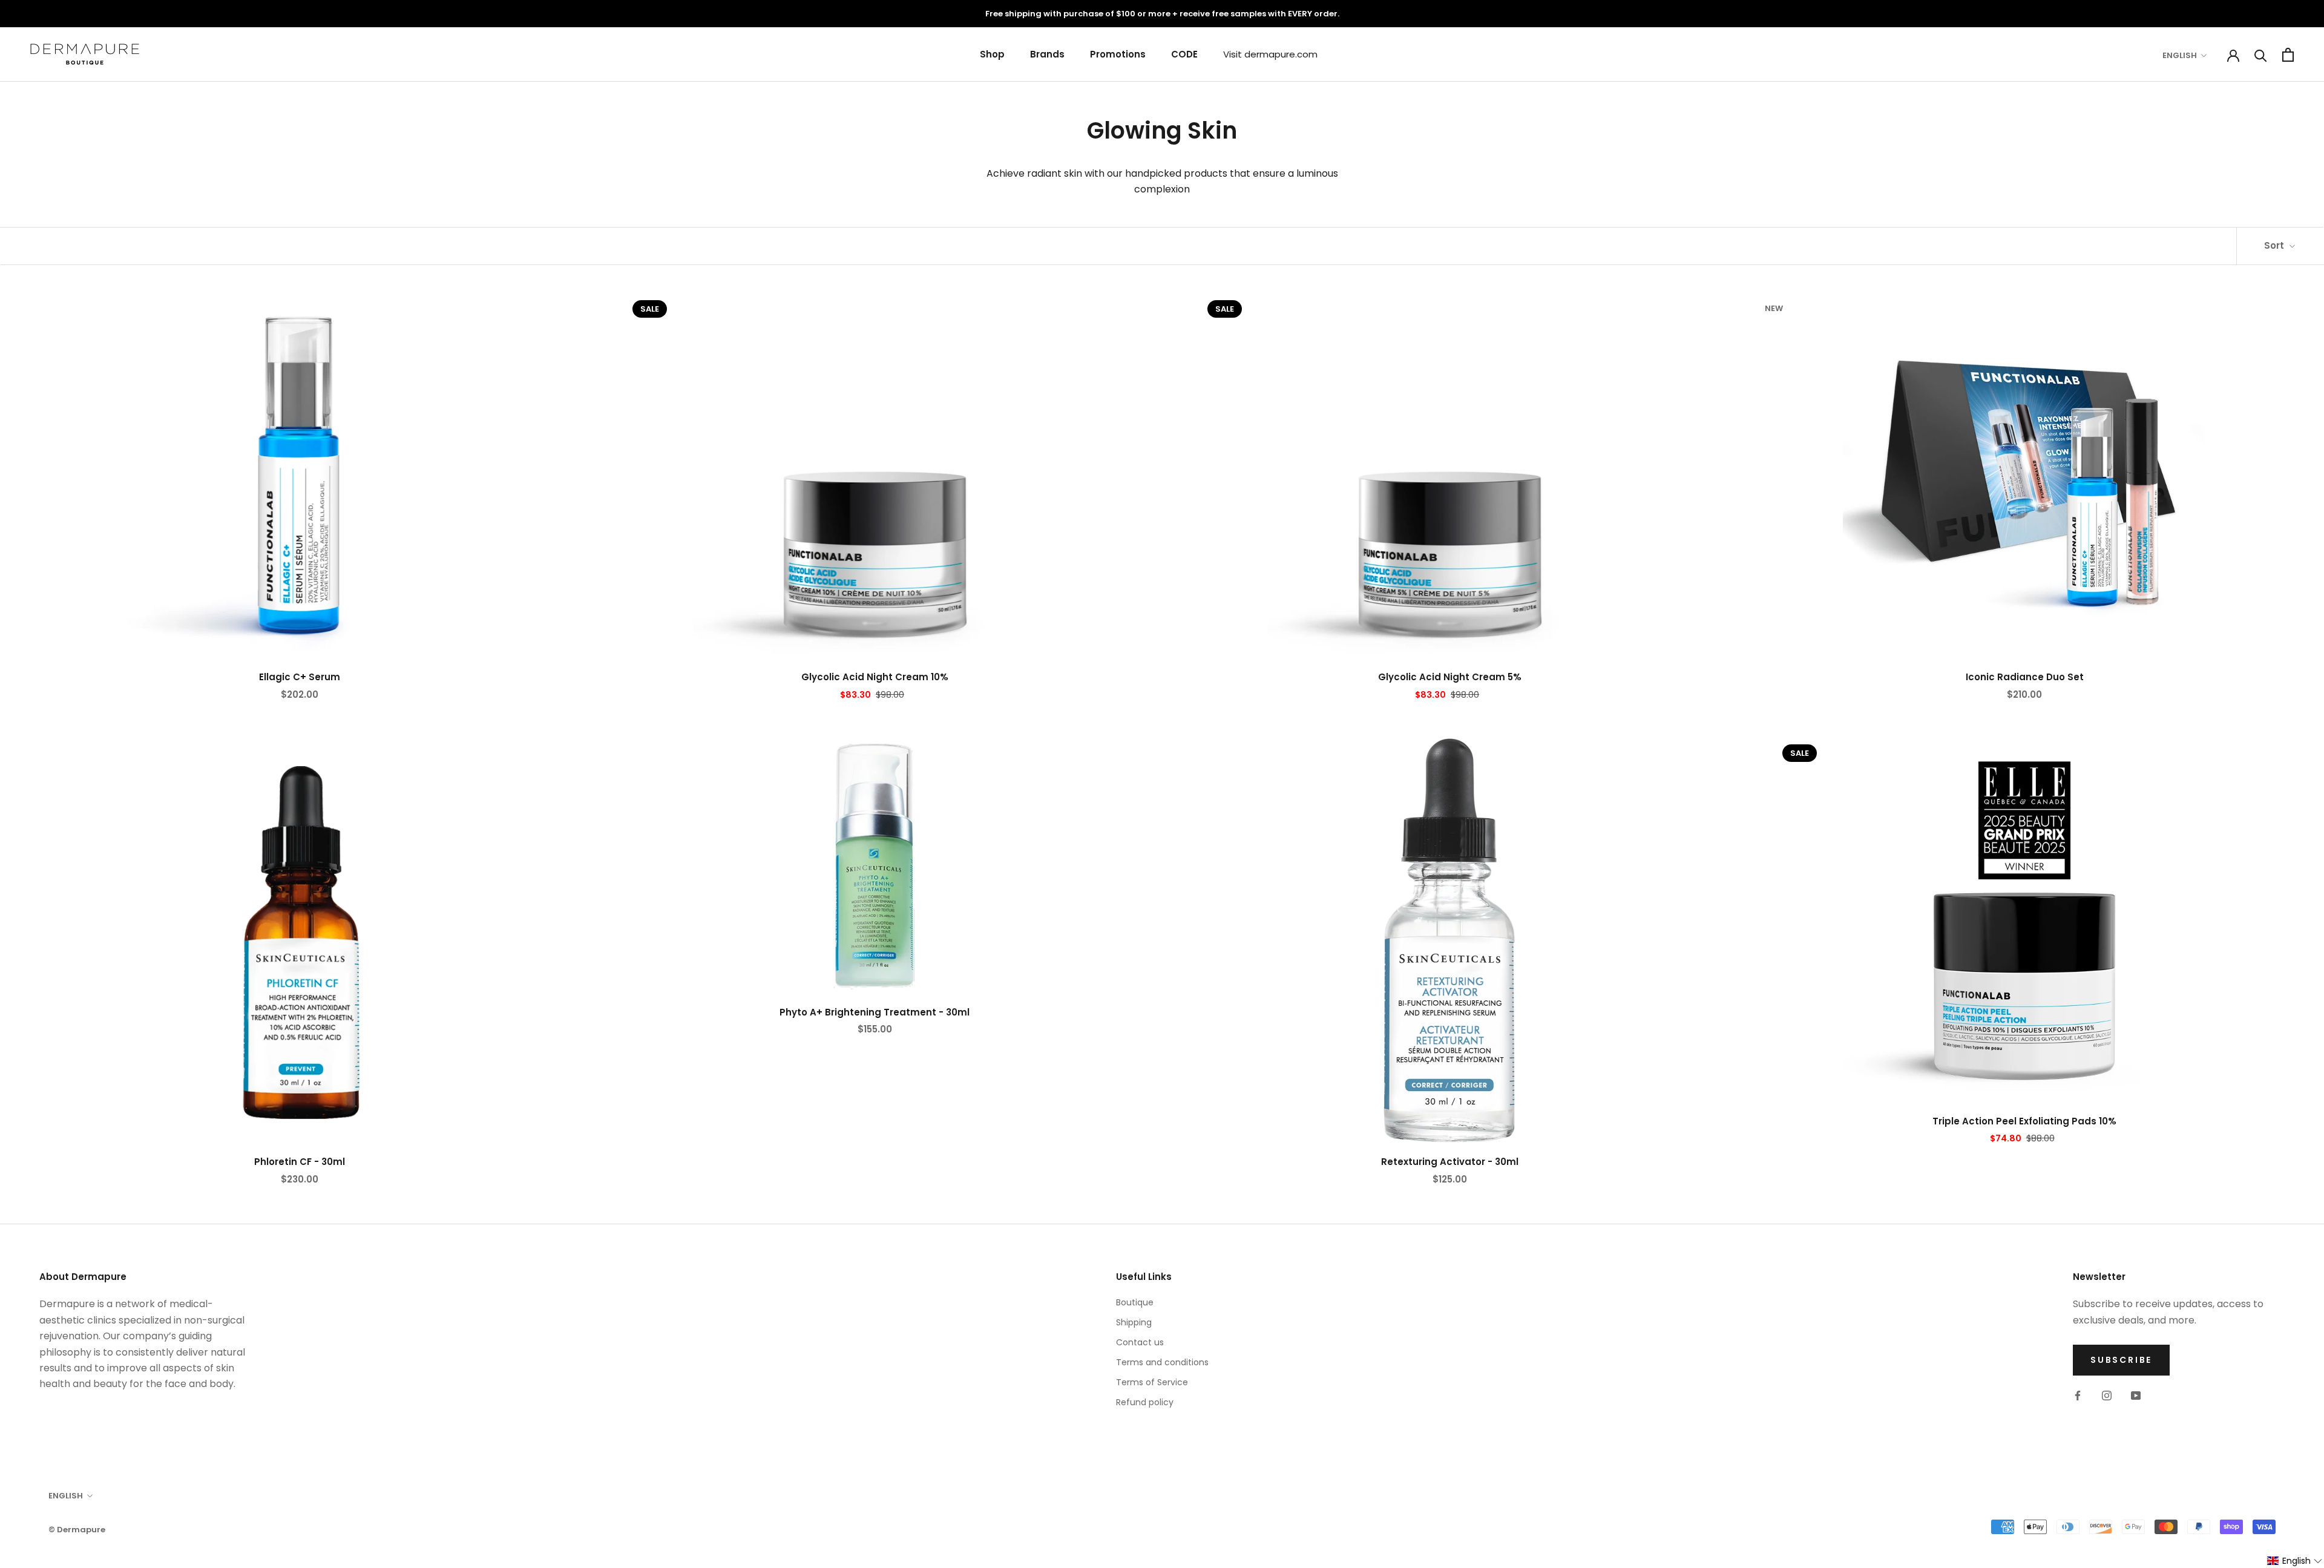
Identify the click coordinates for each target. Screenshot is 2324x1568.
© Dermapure (77, 1530)
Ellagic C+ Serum (300, 677)
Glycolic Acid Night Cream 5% (1450, 677)
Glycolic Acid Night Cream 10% (875, 677)
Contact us (1140, 1342)
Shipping (1134, 1322)
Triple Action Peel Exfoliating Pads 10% (2024, 1121)
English (2180, 55)
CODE (1184, 54)
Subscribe (2121, 1360)
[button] (2295, 1561)
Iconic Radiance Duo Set (2025, 677)
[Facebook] (2078, 1396)
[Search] (2261, 55)
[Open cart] (2288, 55)
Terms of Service (1152, 1382)
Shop (992, 54)
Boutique (1135, 1302)
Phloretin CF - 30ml (300, 1162)
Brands (1047, 54)
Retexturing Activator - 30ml (1450, 1162)
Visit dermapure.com (1270, 54)
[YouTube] (2136, 1396)
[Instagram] (2107, 1396)
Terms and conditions (1162, 1362)
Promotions (1118, 54)
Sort (2275, 245)
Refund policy (1145, 1402)
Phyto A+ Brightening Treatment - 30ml (875, 1012)
